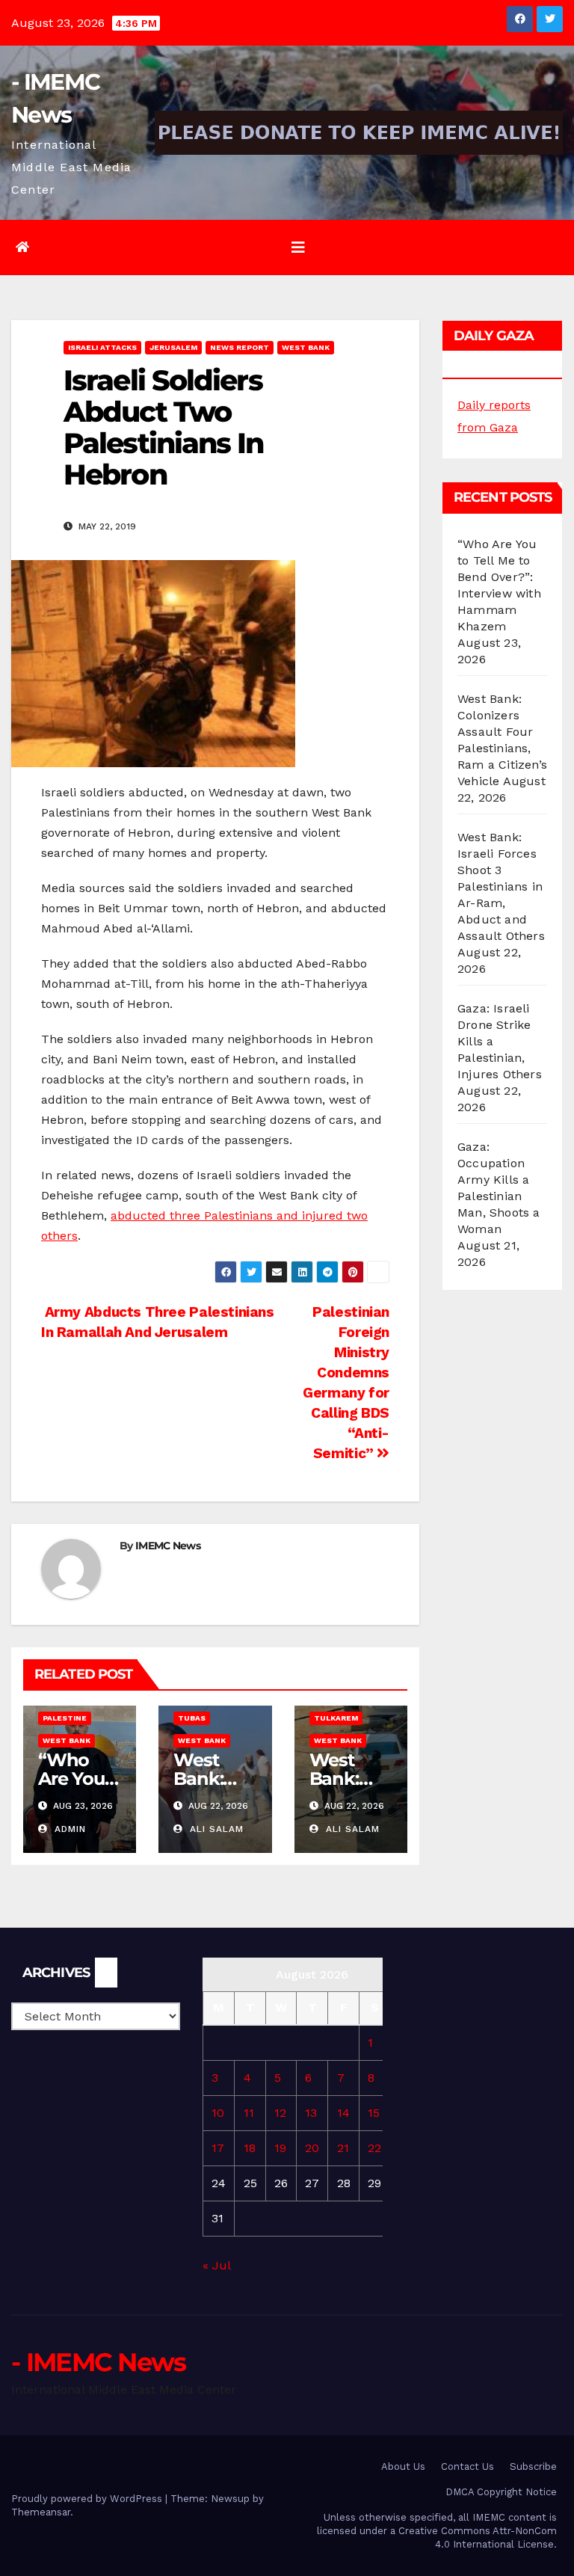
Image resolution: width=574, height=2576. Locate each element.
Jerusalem (173, 347)
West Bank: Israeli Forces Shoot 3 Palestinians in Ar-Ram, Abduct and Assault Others (501, 886)
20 (312, 2148)
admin (68, 1829)
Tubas (192, 1718)
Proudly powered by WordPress (88, 2499)
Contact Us (467, 2466)
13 (311, 2113)
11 (249, 2113)
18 (250, 2148)
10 (218, 2113)
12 (280, 2113)
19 (280, 2148)
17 (218, 2148)
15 (374, 2113)
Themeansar (41, 2512)
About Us (403, 2466)
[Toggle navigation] (298, 248)
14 (343, 2113)
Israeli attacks (102, 347)
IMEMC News (168, 1546)
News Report (240, 347)
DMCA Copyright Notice (501, 2492)
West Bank (306, 347)
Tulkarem (336, 1718)
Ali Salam (215, 1829)
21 (343, 2148)
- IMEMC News (99, 2362)
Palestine (65, 1718)
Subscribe (533, 2466)
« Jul (216, 2265)
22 (374, 2148)
